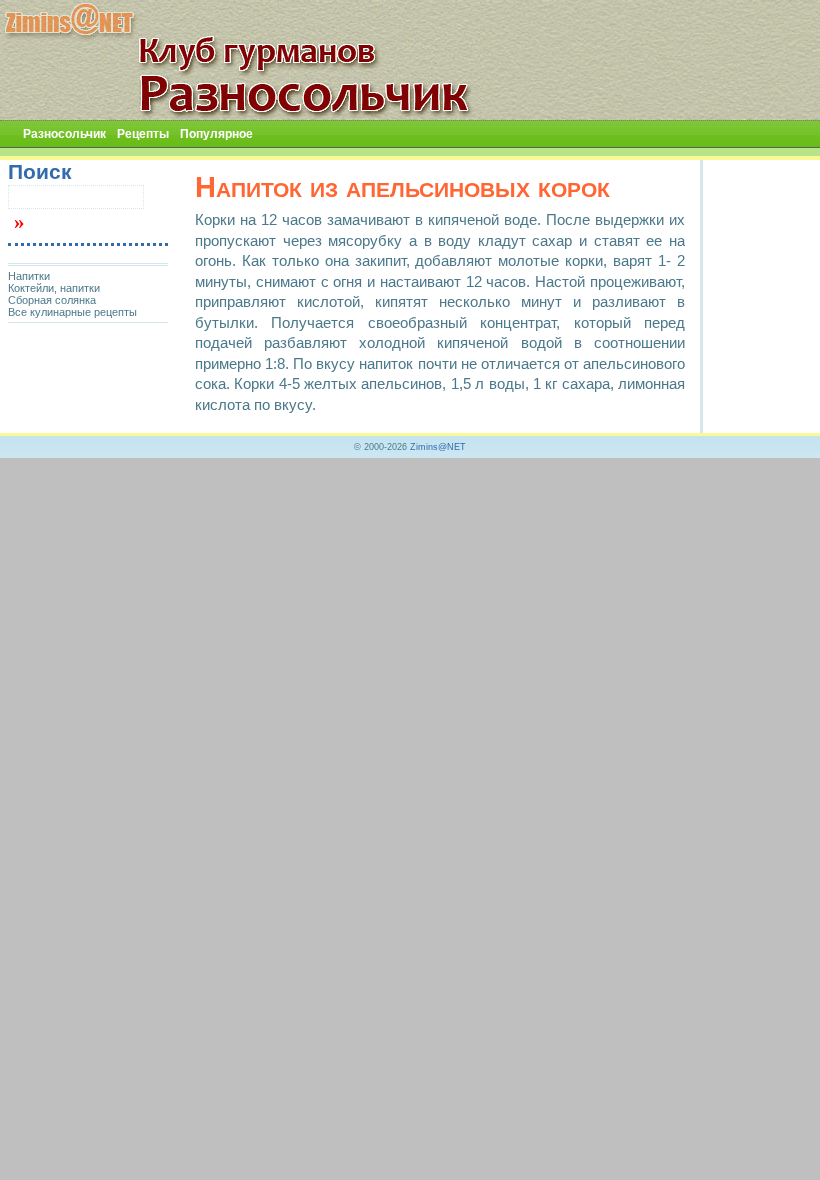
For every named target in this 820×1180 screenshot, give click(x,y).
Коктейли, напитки (54, 288)
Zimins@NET (438, 447)
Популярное (216, 134)
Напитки (29, 276)
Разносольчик (64, 134)
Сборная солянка (52, 300)
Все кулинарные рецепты (72, 312)
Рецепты (143, 134)
